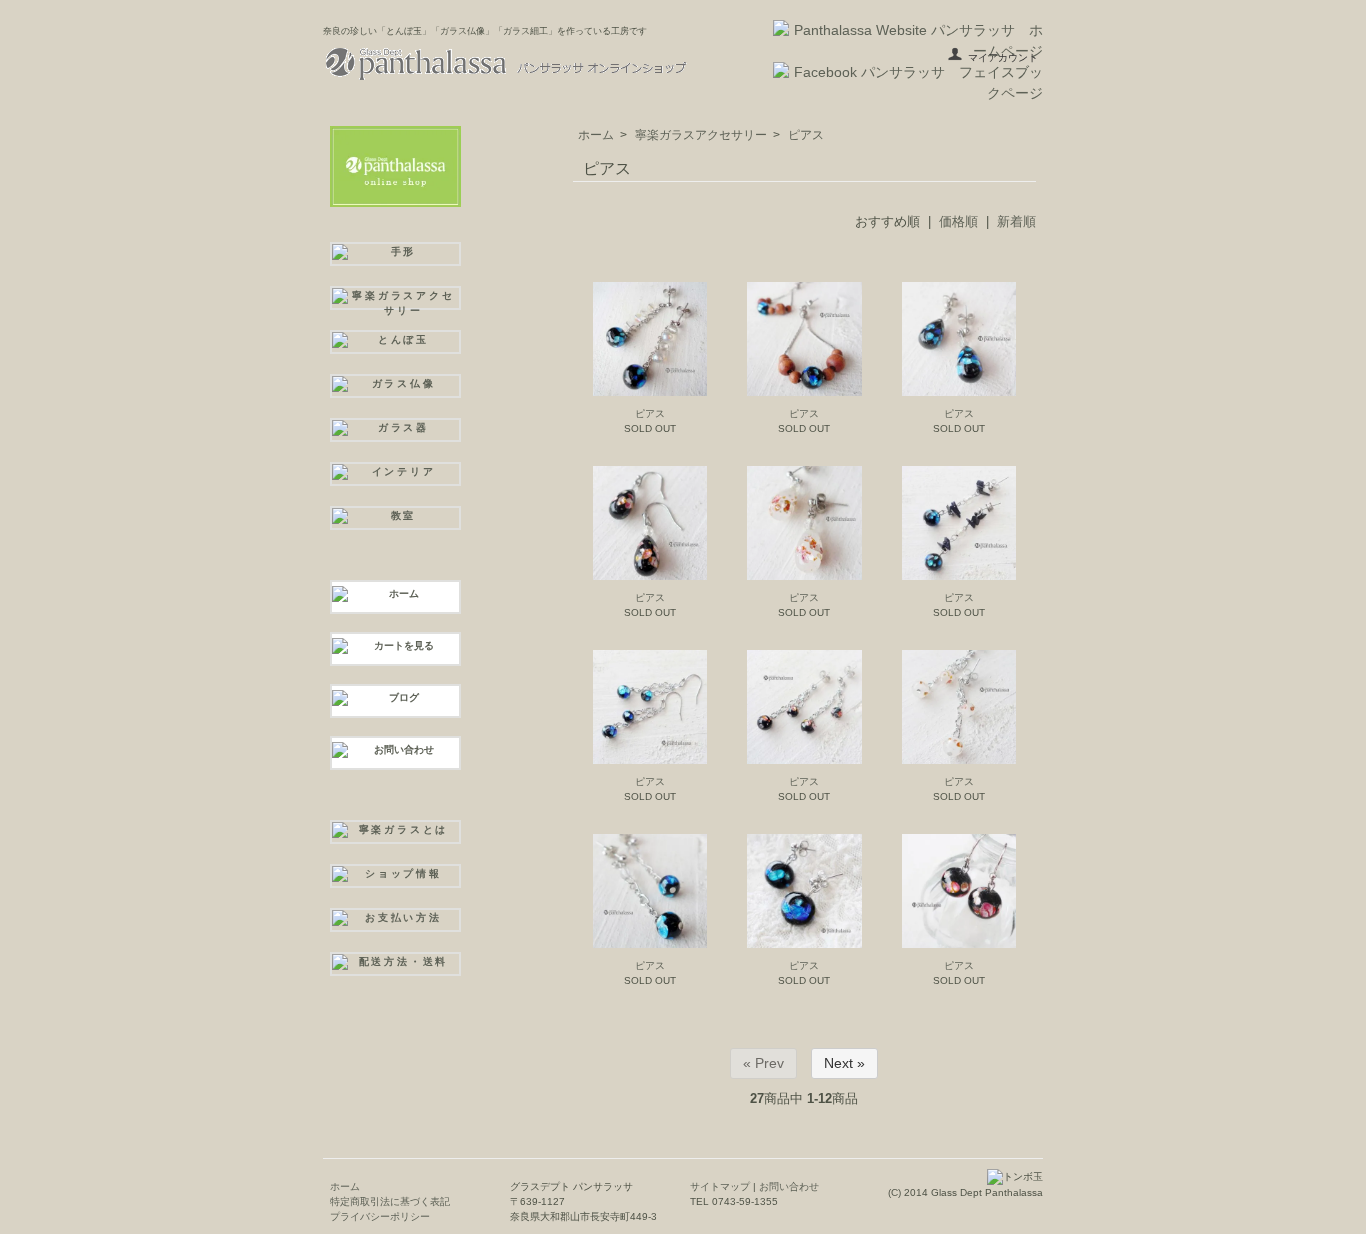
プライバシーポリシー (380, 1216)
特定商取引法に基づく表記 (390, 1201)
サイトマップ (720, 1186)
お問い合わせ (787, 1186)
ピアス (806, 135)
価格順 (958, 221)
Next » (844, 1063)
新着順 (1016, 221)
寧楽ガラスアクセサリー (701, 135)
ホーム (596, 135)
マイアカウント (1003, 57)
